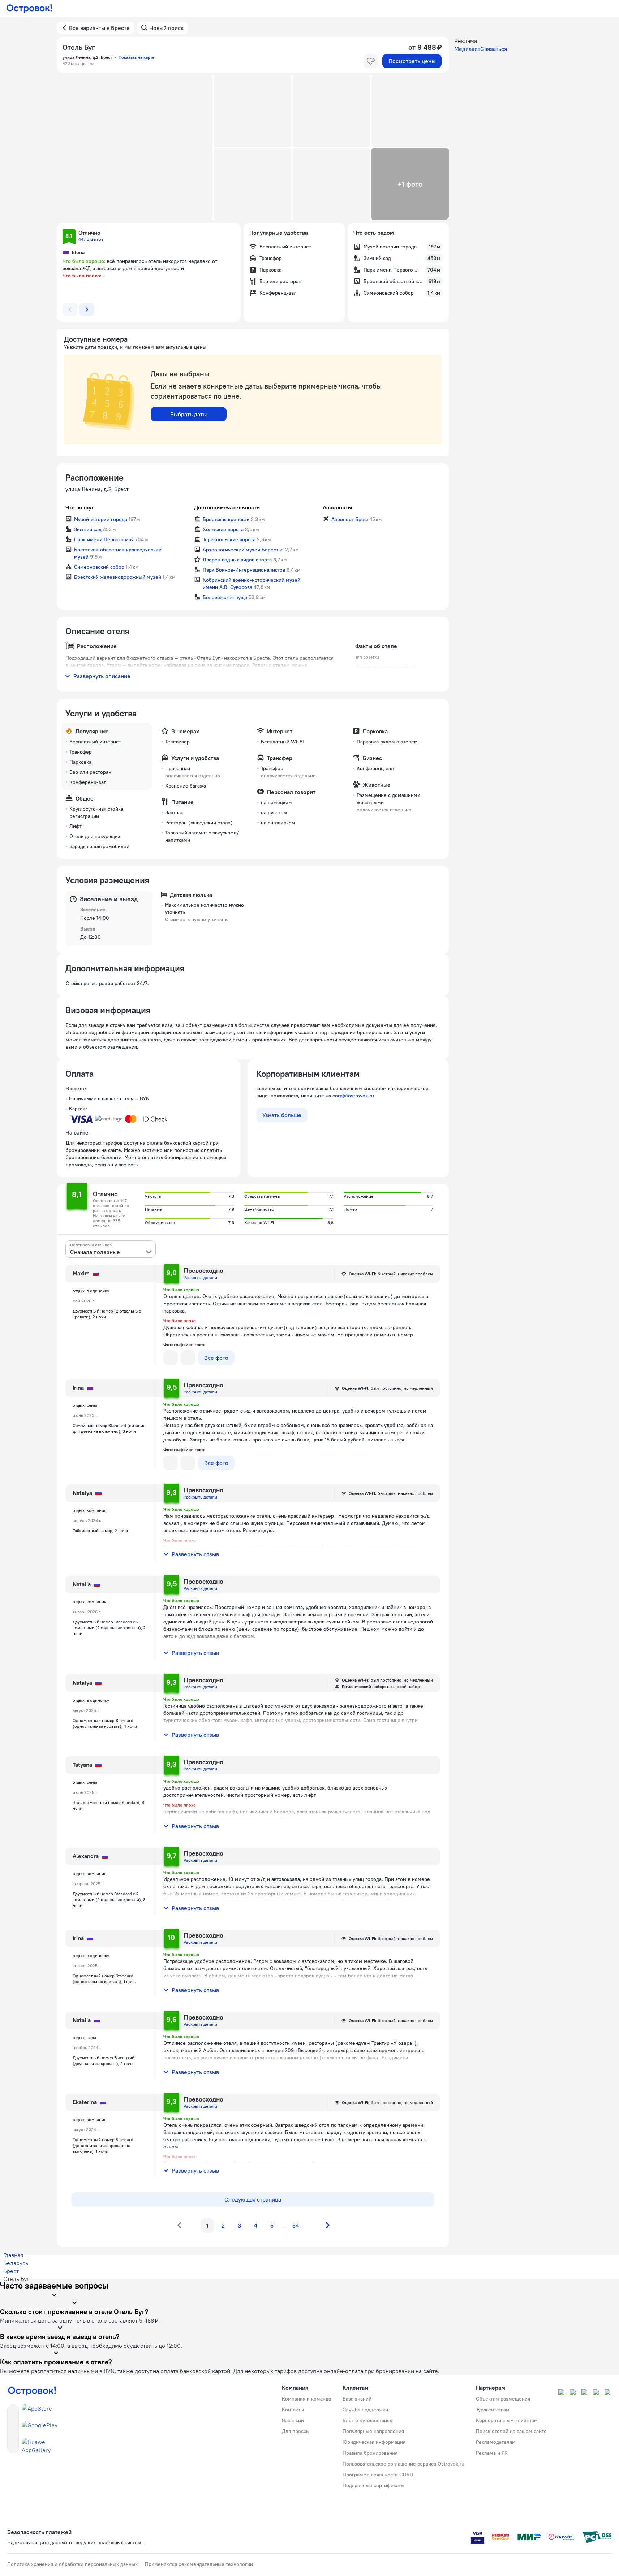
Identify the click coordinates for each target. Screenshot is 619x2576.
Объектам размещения (503, 2399)
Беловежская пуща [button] (225, 597)
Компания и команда (306, 2399)
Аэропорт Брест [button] (350, 519)
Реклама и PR (492, 2453)
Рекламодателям (496, 2442)
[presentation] (111, 1249)
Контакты (293, 2410)
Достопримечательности (227, 507)
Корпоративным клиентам (507, 2420)
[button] (135, 148)
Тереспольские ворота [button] (229, 539)
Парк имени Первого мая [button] (104, 539)
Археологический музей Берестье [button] (243, 550)
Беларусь (16, 2263)
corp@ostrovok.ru (353, 1096)
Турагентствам (493, 2410)
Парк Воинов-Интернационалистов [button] (244, 570)
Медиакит (467, 49)
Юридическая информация (374, 2442)
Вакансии (293, 2420)
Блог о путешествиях (367, 2420)
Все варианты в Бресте (99, 28)
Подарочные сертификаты (373, 2485)
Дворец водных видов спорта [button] (237, 560)
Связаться (494, 49)
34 (296, 2225)
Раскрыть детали (200, 1277)
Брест (11, 2271)
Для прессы (296, 2431)
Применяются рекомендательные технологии (199, 2564)
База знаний (357, 2399)
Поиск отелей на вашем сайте (511, 2431)
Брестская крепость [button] (226, 519)
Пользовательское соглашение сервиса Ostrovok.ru (403, 2464)
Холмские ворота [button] (223, 529)
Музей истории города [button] (101, 519)
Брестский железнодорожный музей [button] (118, 577)
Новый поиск (166, 28)
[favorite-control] (371, 61)
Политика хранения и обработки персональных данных (72, 2564)
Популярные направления (373, 2431)
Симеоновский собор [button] (99, 567)
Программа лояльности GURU (378, 2475)
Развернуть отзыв (195, 1554)
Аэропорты (337, 507)
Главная (13, 2255)
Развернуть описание (102, 676)
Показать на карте (136, 57)
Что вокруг (80, 507)
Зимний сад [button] (88, 529)
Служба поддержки (365, 2410)
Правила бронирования (370, 2453)
